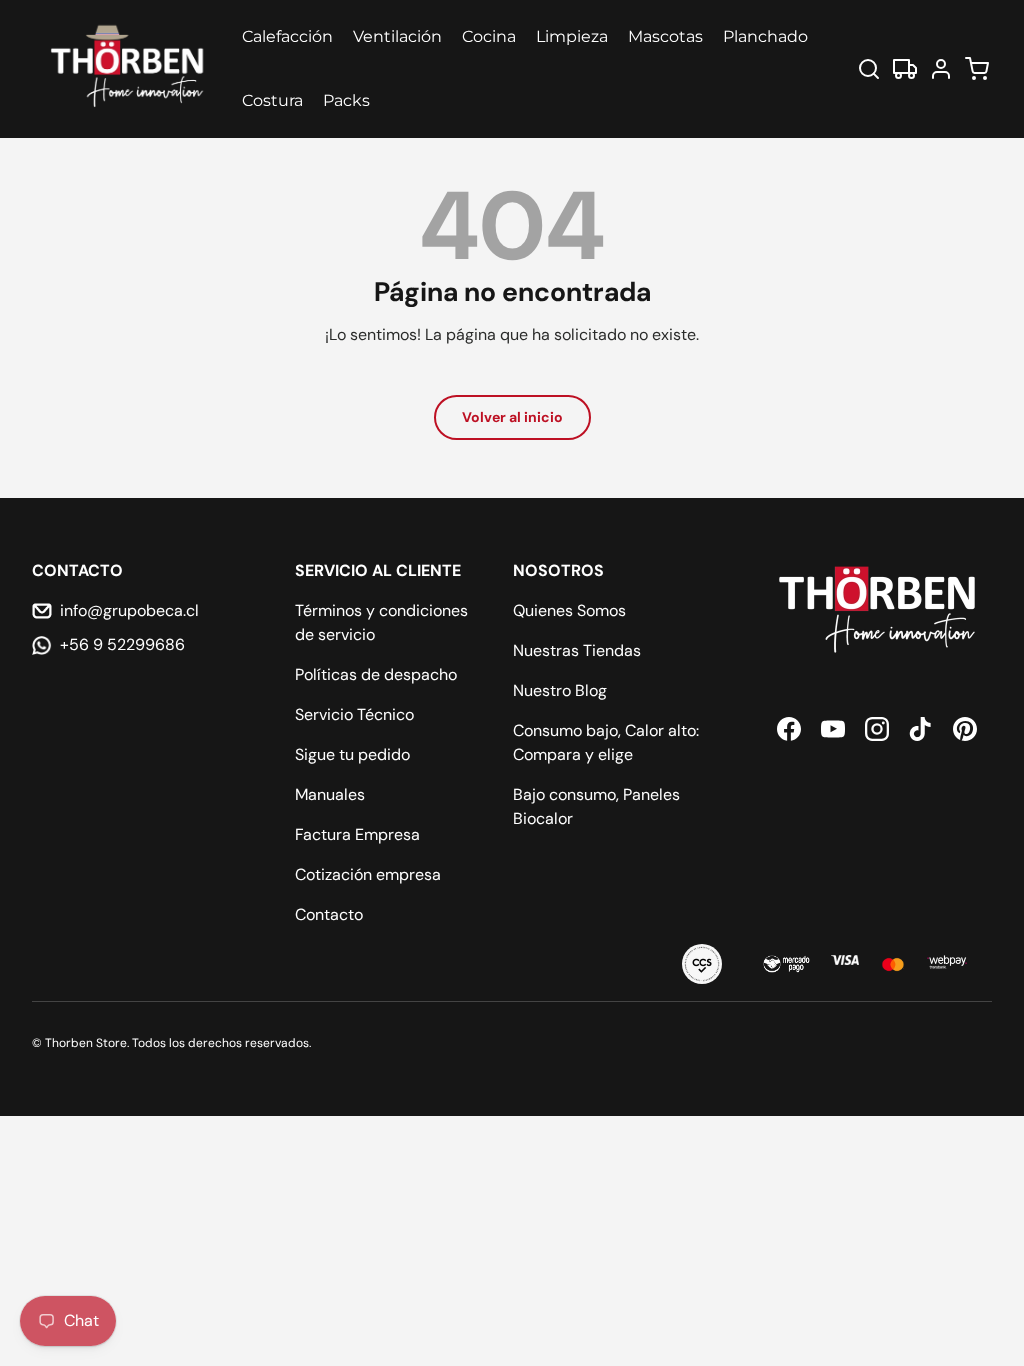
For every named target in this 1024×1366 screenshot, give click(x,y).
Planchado (765, 36)
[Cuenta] (941, 69)
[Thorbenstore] (128, 69)
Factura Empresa (357, 834)
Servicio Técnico (354, 714)
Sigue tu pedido (352, 754)
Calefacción (287, 36)
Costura (272, 100)
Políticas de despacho (376, 674)
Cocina (489, 36)
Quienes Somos (569, 610)
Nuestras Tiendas (577, 650)
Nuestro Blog (560, 690)
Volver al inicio (512, 417)
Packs (346, 100)
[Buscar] (869, 69)
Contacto (329, 914)
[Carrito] (977, 69)
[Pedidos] (905, 69)
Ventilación (397, 36)
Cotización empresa (368, 874)
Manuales (330, 794)
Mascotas (665, 36)
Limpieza (572, 36)
